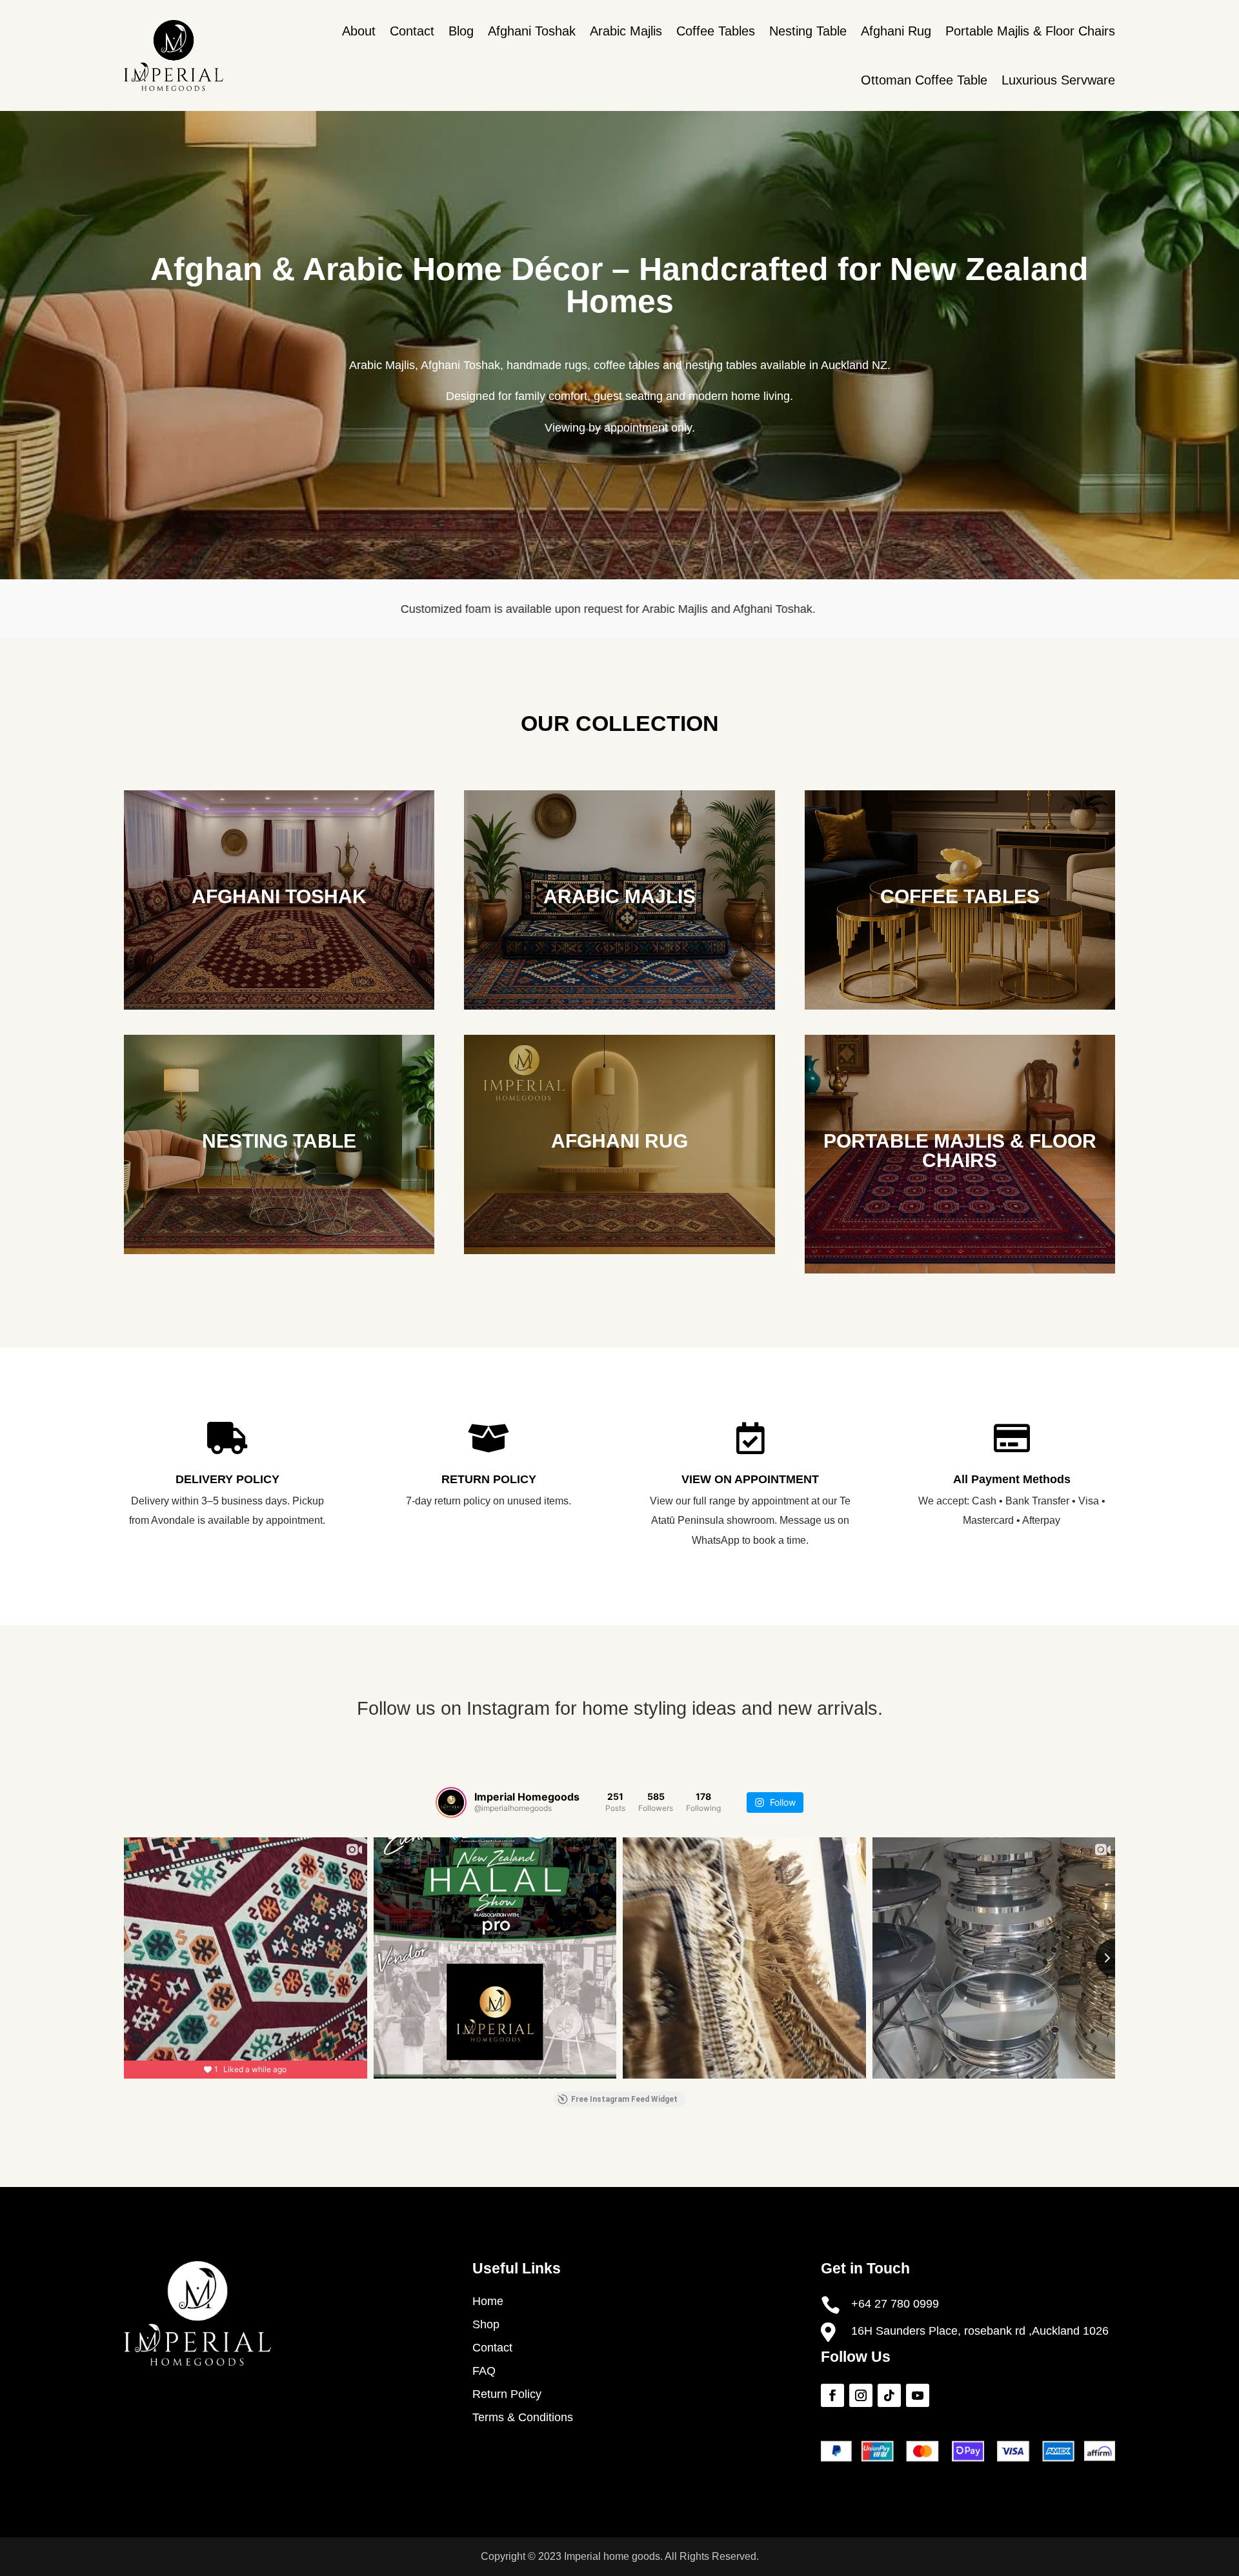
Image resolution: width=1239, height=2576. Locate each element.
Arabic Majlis (626, 31)
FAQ (484, 2371)
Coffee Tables (716, 31)
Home (488, 2301)
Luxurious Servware (1058, 80)
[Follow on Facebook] (832, 2395)
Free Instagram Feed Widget (624, 2099)
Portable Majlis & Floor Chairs (1030, 31)
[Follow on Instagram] (861, 2395)
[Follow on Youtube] (918, 2395)
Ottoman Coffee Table (924, 80)
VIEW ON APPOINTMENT (750, 1479)
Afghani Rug (896, 31)
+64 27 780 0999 (895, 2304)
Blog (461, 31)
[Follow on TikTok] (889, 2395)
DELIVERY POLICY (227, 1479)
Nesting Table (808, 31)
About (359, 31)
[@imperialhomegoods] (451, 1802)
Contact (412, 31)
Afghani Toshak (532, 31)
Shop (486, 2324)
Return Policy (507, 2394)
